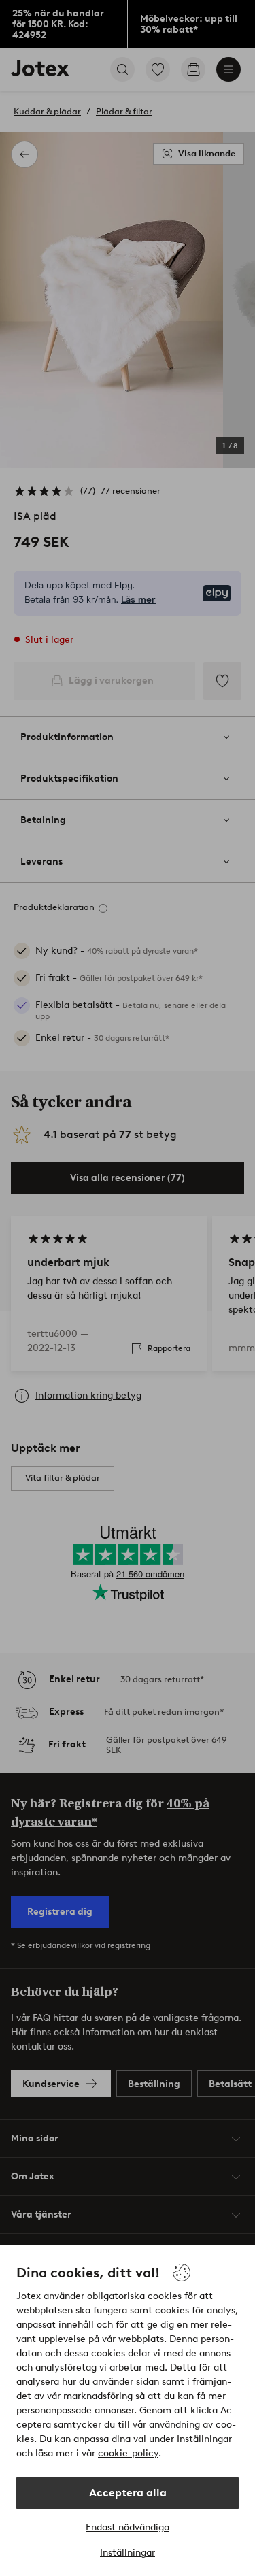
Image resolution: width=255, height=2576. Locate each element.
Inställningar (128, 2553)
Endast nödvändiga (128, 2527)
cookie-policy (128, 2453)
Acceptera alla (128, 2493)
